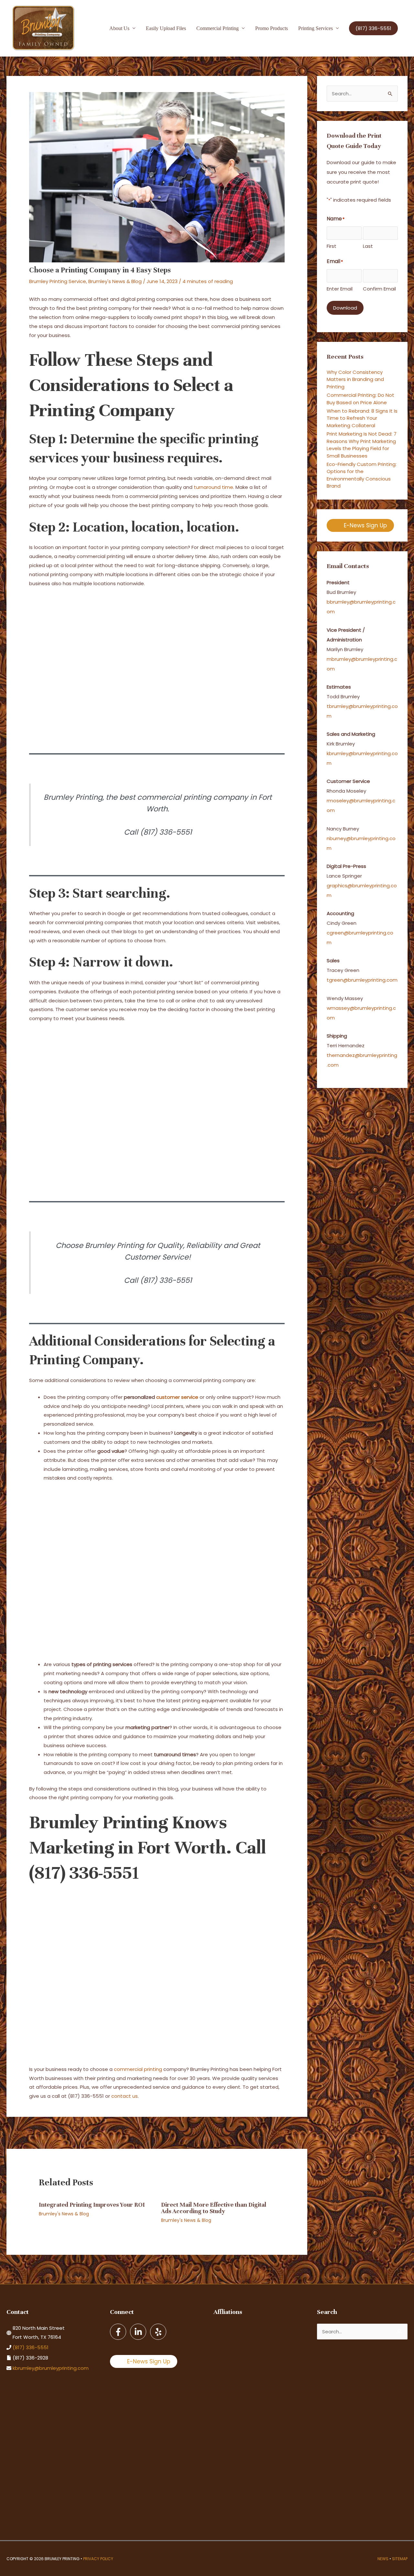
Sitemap (400, 2559)
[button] (373, 28)
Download (345, 308)
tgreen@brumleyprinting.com (362, 980)
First (332, 246)
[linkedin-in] (139, 2332)
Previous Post (26, 2132)
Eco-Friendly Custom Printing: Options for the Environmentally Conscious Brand (362, 475)
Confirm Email (379, 289)
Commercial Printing (218, 28)
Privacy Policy (98, 2559)
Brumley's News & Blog (115, 281)
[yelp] (159, 2332)
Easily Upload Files (166, 28)
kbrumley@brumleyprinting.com (51, 2368)
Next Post (292, 2132)
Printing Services (316, 28)
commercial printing (138, 2069)
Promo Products (272, 28)
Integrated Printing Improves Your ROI (92, 2205)
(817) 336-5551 (31, 2347)
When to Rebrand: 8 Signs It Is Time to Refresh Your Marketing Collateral (362, 418)
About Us (119, 28)
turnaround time (213, 487)
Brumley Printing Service (58, 281)
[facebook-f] (119, 2332)
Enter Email (340, 289)
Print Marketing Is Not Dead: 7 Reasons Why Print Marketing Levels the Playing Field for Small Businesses (362, 445)
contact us (125, 2096)
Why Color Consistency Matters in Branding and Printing (355, 379)
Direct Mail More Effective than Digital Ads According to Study (214, 2208)
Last (368, 246)
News (383, 2559)
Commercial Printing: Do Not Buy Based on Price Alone (360, 399)
